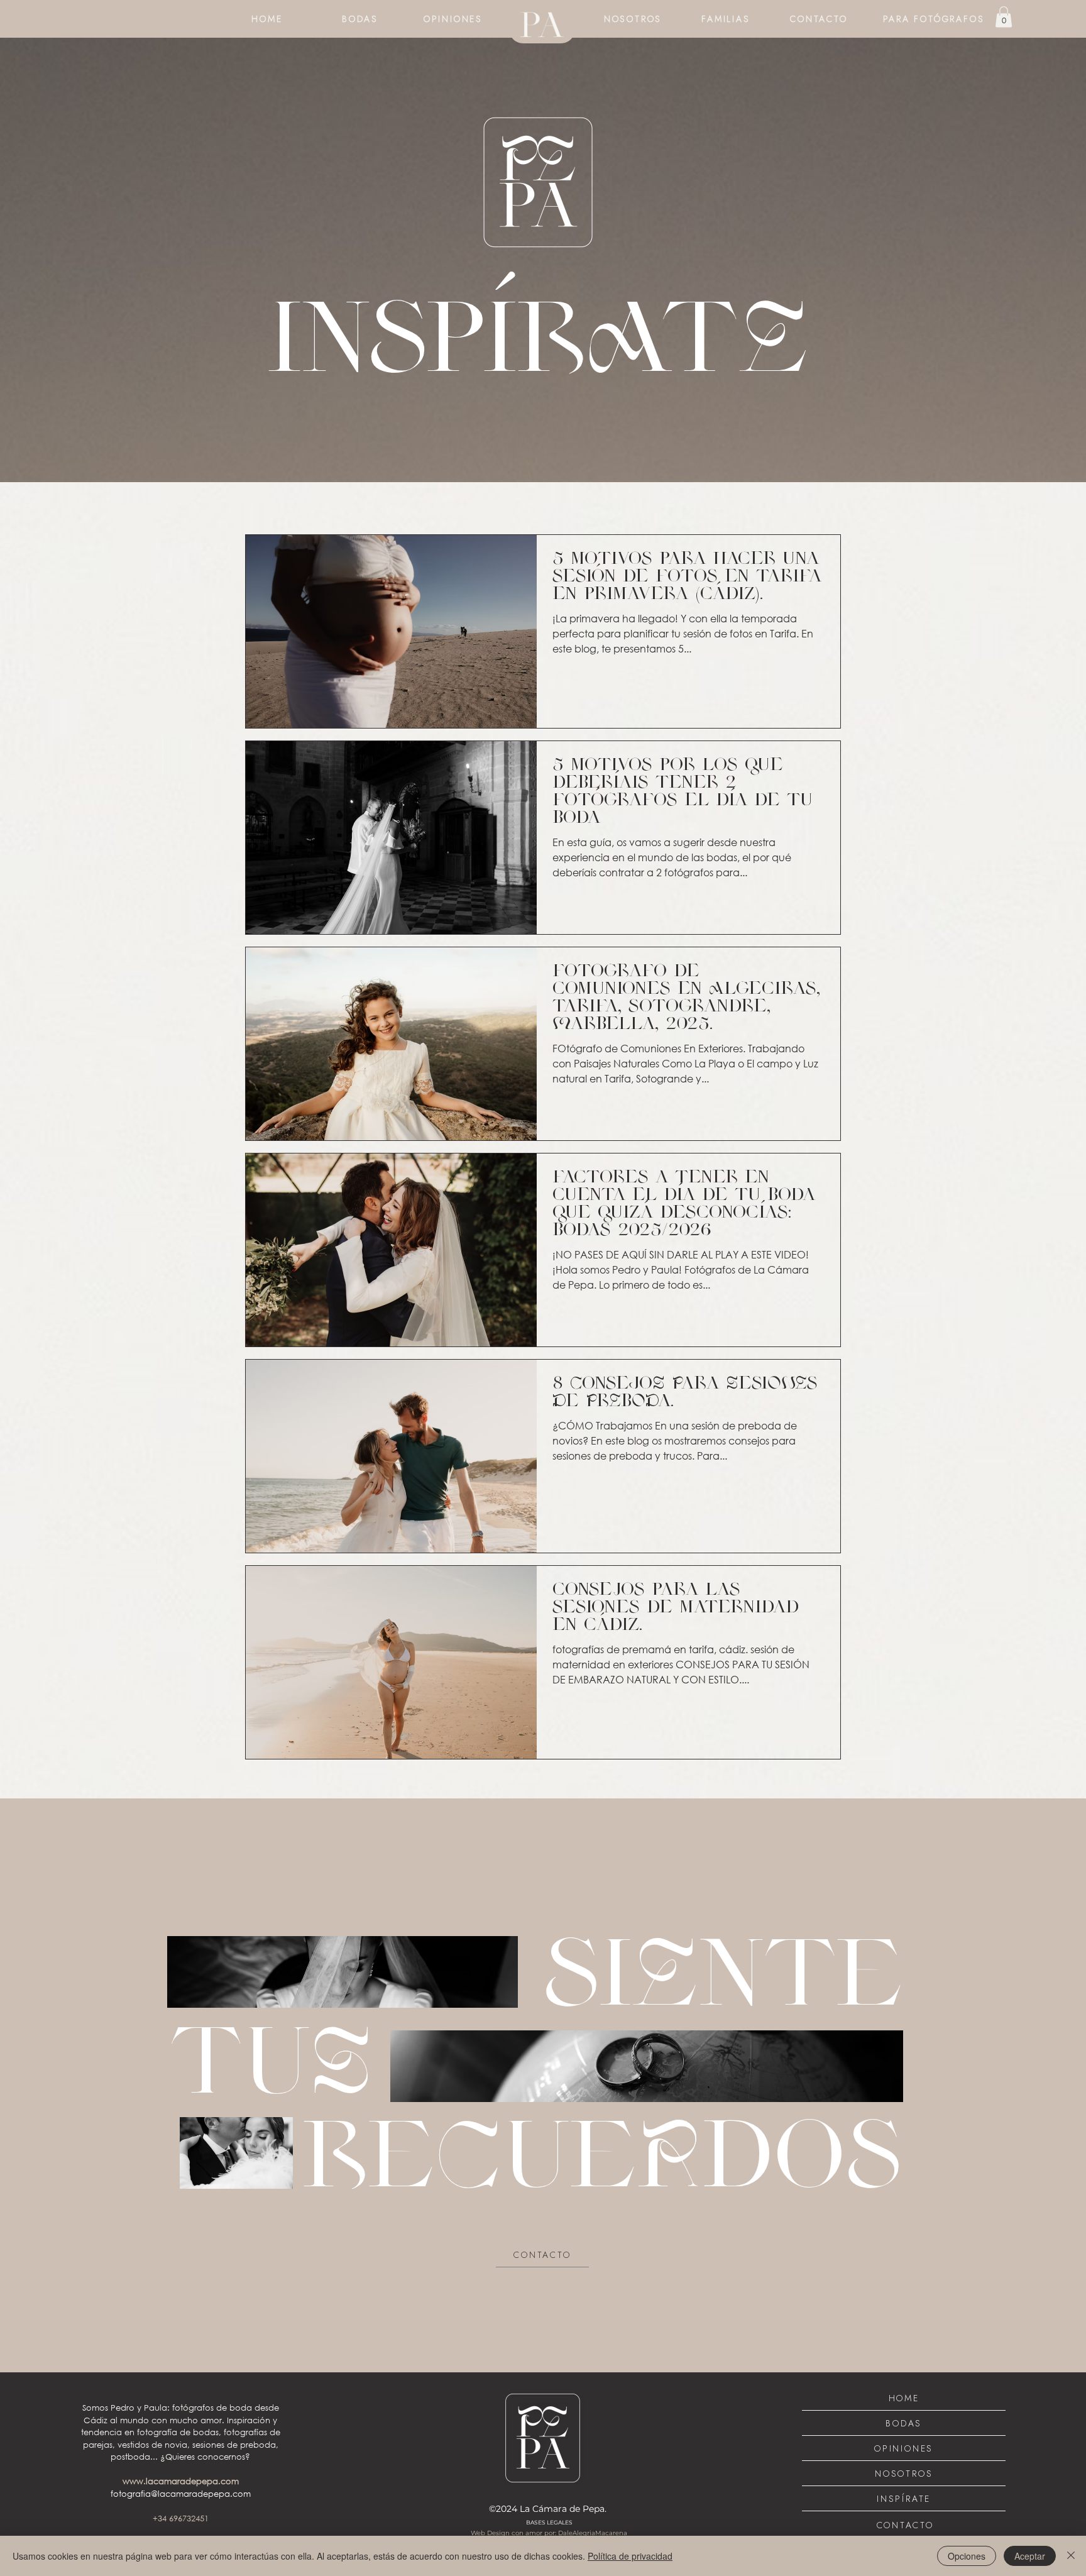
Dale (565, 2533)
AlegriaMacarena (600, 2533)
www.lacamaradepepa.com (181, 2481)
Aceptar (1030, 2556)
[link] (1004, 17)
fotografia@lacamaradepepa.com (181, 2494)
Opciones (967, 2556)
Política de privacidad (630, 2556)
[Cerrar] (1071, 2556)
